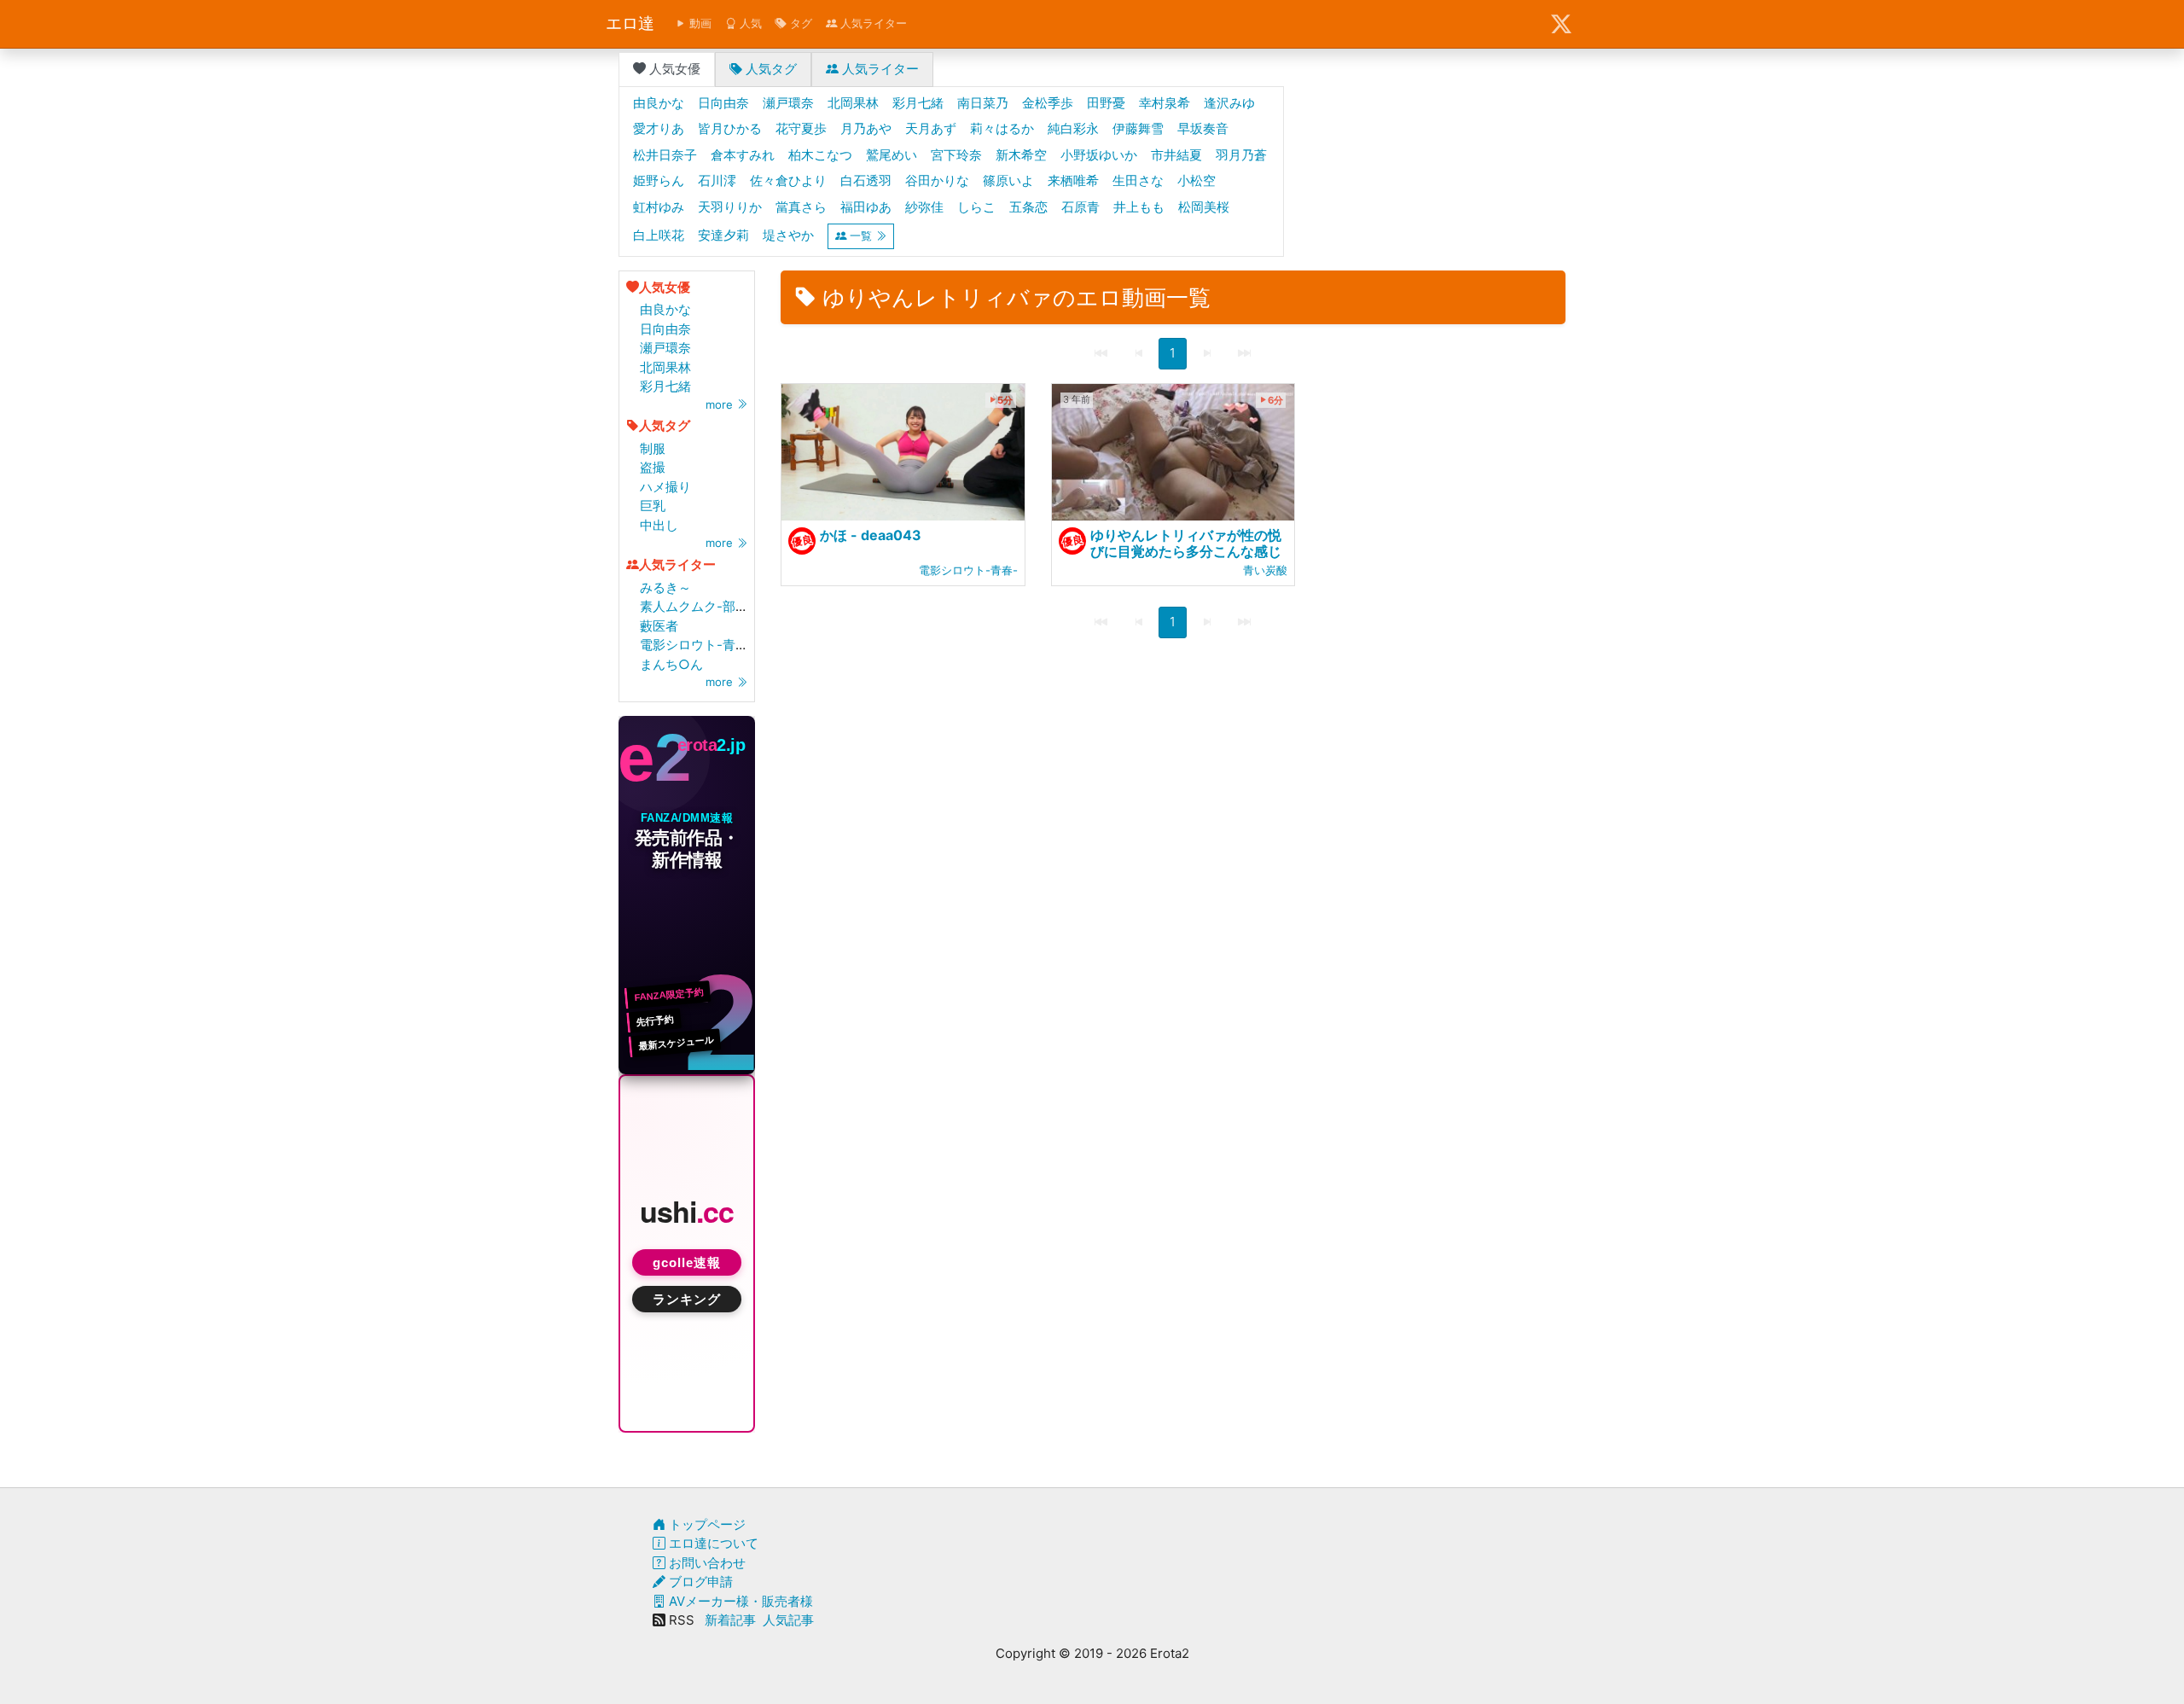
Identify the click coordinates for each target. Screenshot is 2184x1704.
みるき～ (665, 587)
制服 (653, 448)
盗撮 (653, 467)
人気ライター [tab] (879, 69)
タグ (799, 23)
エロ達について (712, 1543)
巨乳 (653, 506)
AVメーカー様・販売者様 (739, 1601)
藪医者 (659, 626)
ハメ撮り (665, 487)
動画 (699, 23)
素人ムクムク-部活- (697, 606)
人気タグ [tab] (770, 69)
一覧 (861, 236)
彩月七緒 (665, 386)
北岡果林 (665, 367)
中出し (659, 525)
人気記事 (788, 1620)
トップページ (706, 1524)
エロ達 (630, 23)
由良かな (665, 309)
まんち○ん (671, 664)
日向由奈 (665, 329)
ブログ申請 (699, 1582)
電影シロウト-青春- (697, 645)
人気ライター (872, 23)
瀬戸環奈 (665, 348)
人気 (749, 23)
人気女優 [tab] (673, 69)
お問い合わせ (706, 1563)
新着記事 (730, 1620)
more (721, 404)
